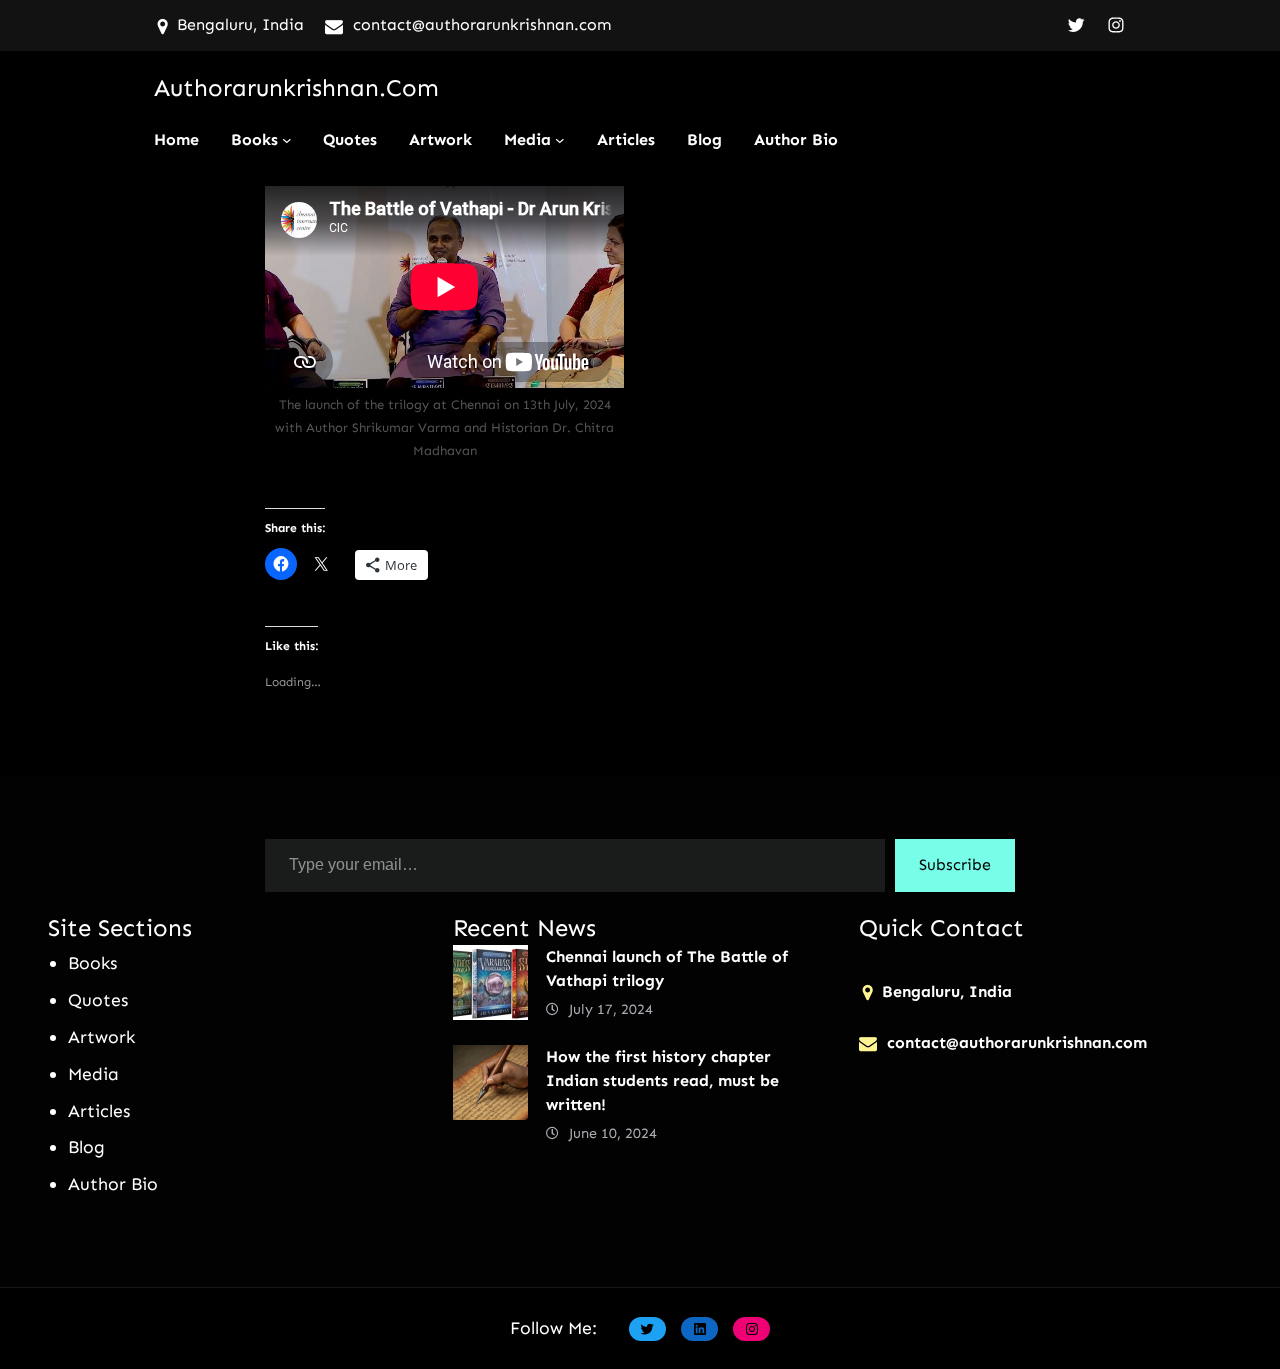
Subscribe (955, 864)
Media (527, 139)
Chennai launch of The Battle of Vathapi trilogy (667, 968)
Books (254, 139)
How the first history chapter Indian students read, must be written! (662, 1080)
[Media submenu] (560, 140)
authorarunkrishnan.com (296, 87)
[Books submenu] (287, 140)
